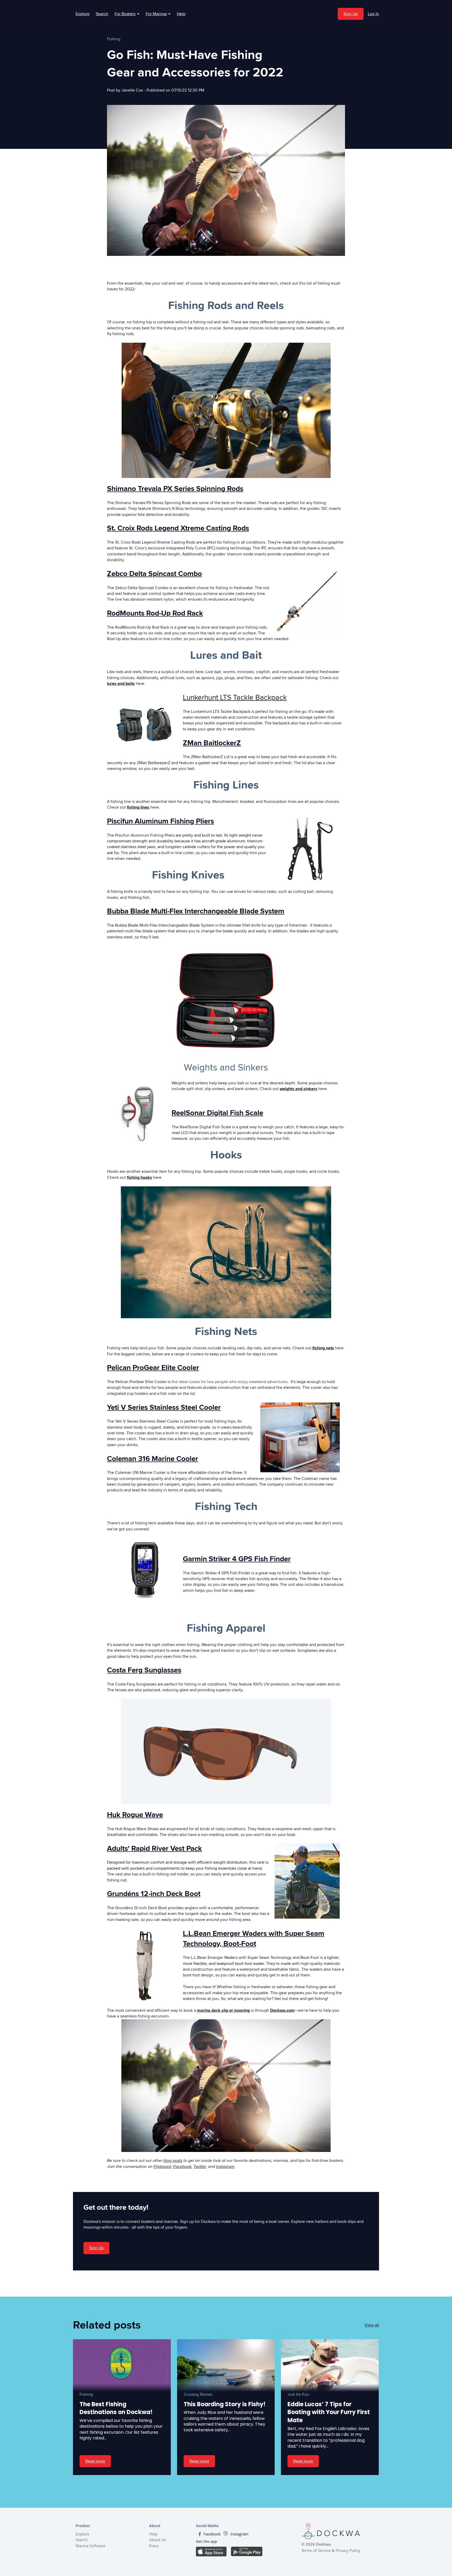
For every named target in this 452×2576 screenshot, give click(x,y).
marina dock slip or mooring (223, 2010)
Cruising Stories (198, 2394)
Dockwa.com (282, 2010)
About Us (157, 2540)
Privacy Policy (348, 2550)
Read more (95, 2461)
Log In (373, 14)
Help (181, 14)
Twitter (200, 2167)
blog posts (173, 2161)
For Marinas (158, 14)
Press (154, 2546)
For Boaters (127, 14)
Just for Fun (298, 2394)
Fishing (114, 39)
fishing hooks (139, 1177)
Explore (83, 14)
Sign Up (351, 14)
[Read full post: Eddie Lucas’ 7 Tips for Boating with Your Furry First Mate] (330, 2365)
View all (372, 2325)
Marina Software (91, 2546)
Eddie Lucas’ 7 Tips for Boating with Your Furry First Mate (329, 2412)
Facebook (182, 2167)
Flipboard (162, 2167)
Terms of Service (316, 2550)
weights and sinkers (298, 1089)
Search (102, 14)
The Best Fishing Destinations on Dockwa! (116, 2408)
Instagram (225, 2167)
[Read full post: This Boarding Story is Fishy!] (226, 2365)
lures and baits (121, 684)
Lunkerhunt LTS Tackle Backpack (235, 697)
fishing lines (138, 807)
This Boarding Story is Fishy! (225, 2404)
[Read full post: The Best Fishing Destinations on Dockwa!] (122, 2365)
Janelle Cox (133, 90)
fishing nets (323, 1348)
